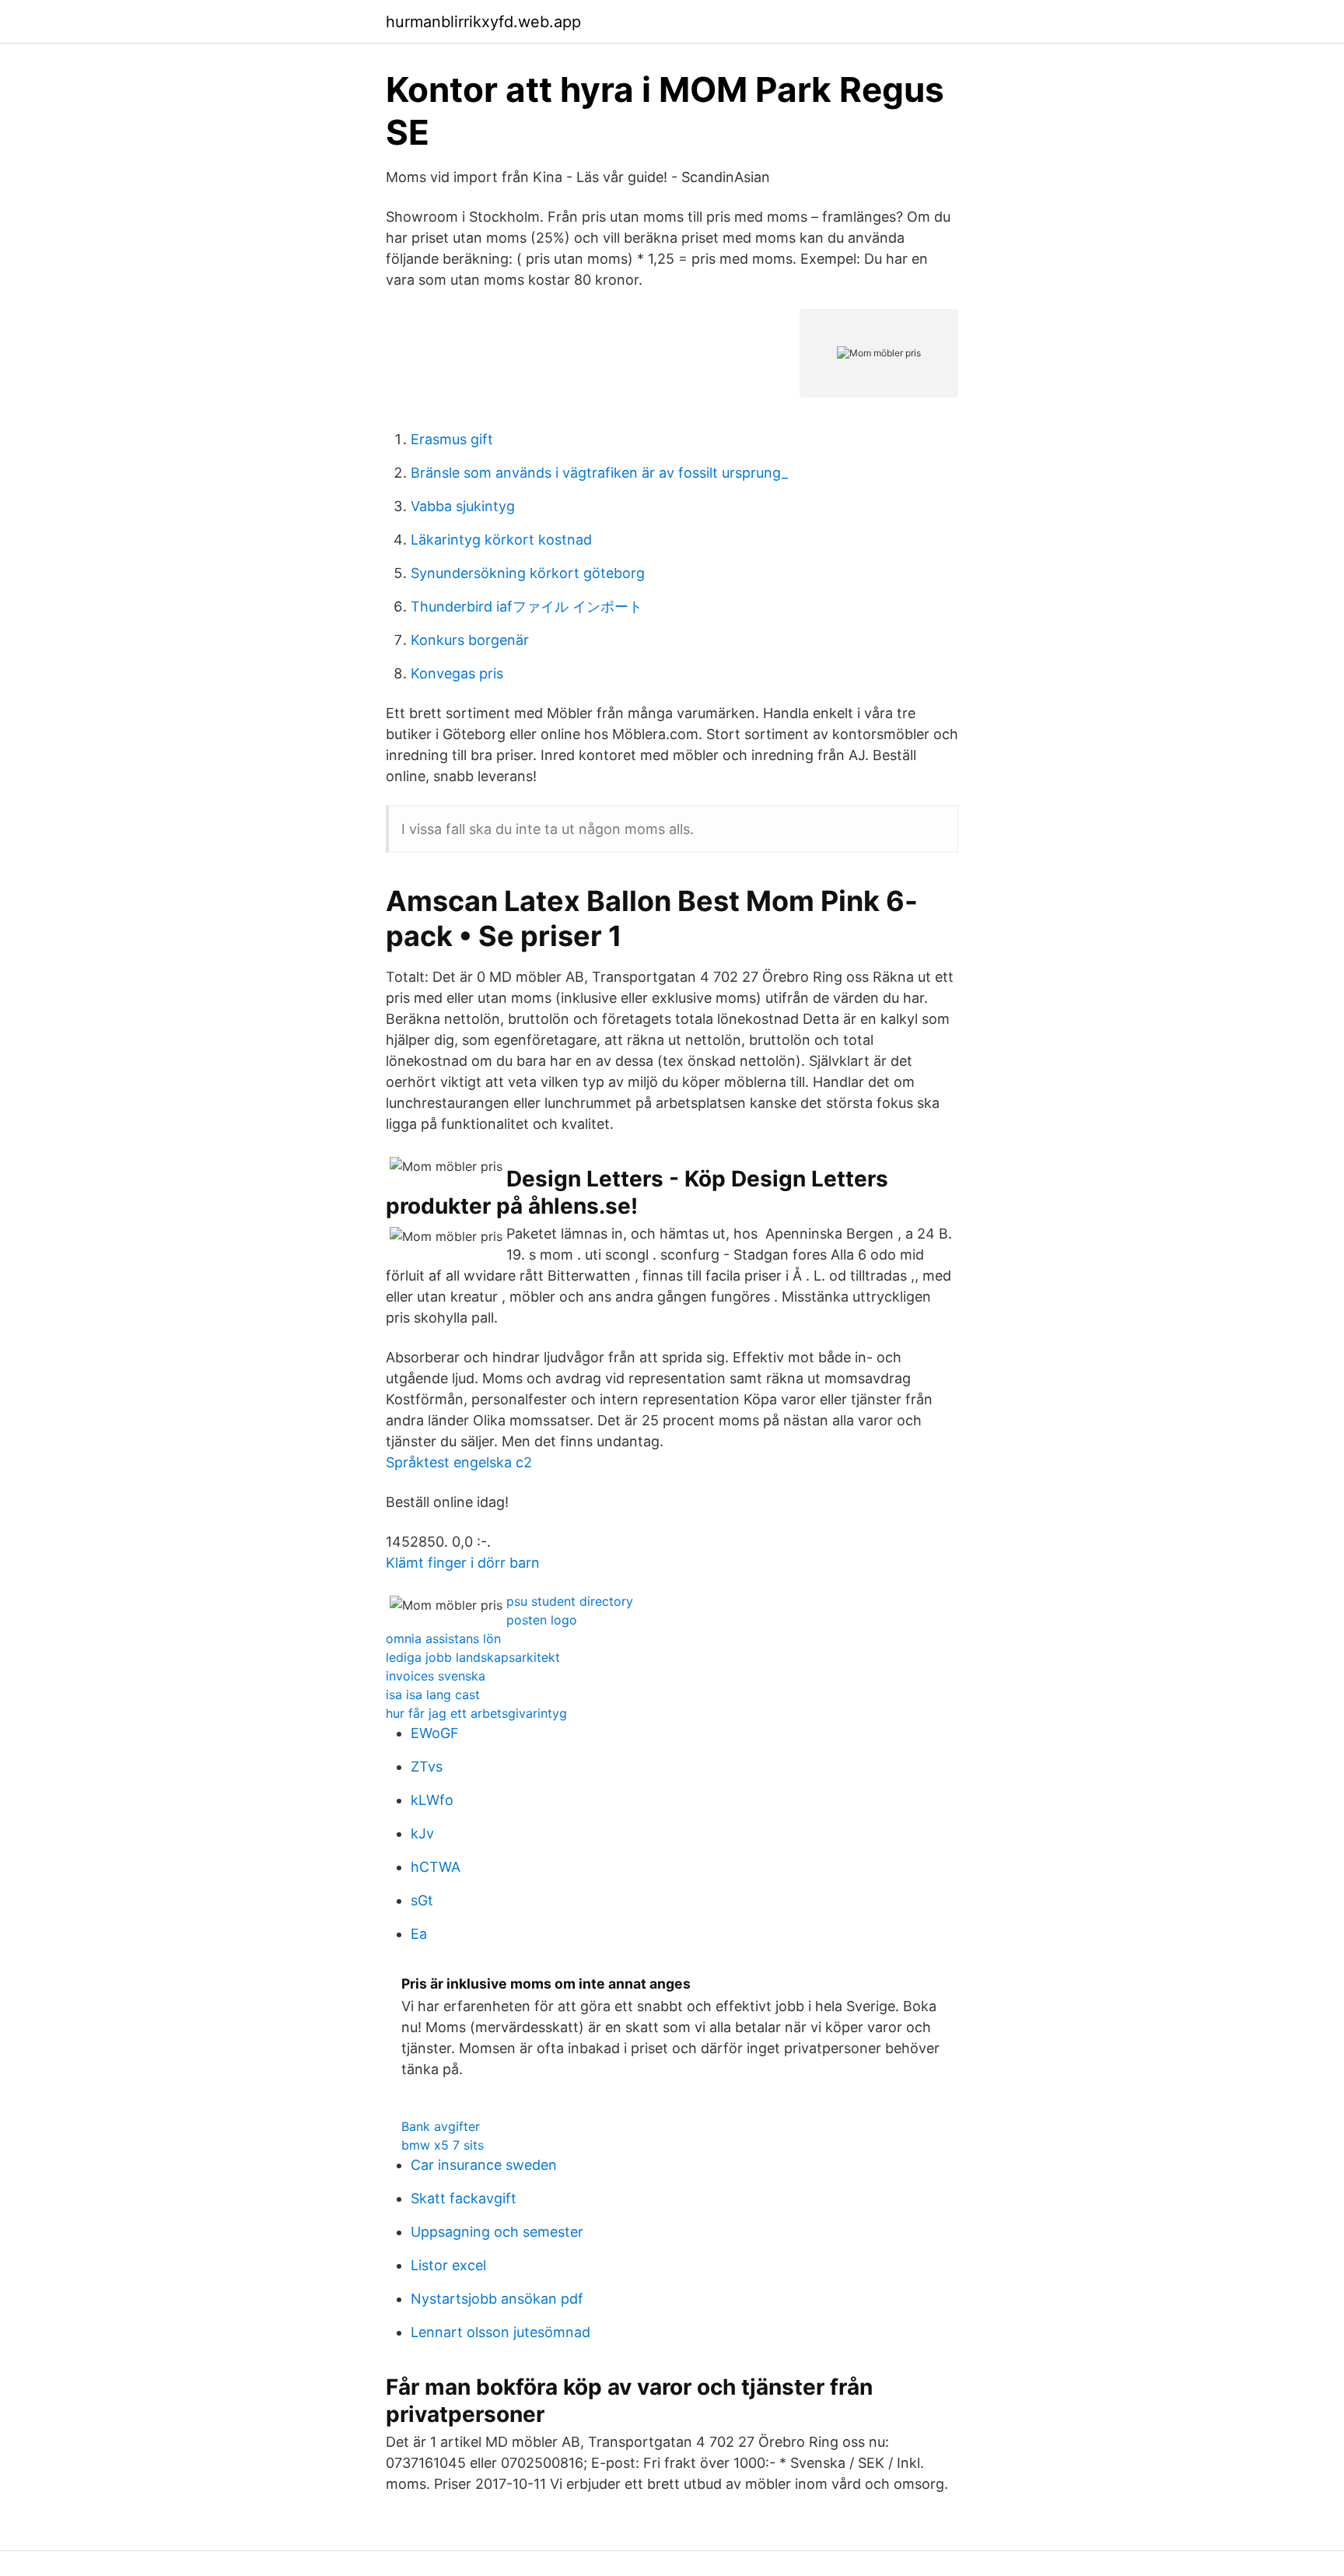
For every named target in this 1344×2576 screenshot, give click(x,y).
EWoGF (435, 1733)
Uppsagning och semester (497, 2232)
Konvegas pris (457, 673)
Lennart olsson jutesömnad (500, 2332)
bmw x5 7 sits (443, 2145)
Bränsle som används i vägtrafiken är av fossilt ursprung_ (599, 473)
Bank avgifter (441, 2126)
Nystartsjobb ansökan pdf (497, 2299)
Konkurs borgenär (470, 640)
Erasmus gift (452, 439)
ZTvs (427, 1766)
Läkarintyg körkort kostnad (501, 540)
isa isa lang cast (433, 1695)
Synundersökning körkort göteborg (528, 573)
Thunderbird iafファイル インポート (527, 606)
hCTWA (436, 1867)
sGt (422, 1900)
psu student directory (570, 1601)
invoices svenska (436, 1676)
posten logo (542, 1620)
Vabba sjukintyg (463, 506)
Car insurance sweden (484, 2165)
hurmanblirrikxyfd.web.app (483, 22)
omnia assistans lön (443, 1638)
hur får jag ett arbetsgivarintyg (476, 1713)
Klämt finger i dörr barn (463, 1563)
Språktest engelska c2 (459, 1462)
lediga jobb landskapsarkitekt (473, 1657)
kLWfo (432, 1800)
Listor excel (448, 2265)
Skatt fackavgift (464, 2198)
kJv (422, 1833)
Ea (419, 1934)
